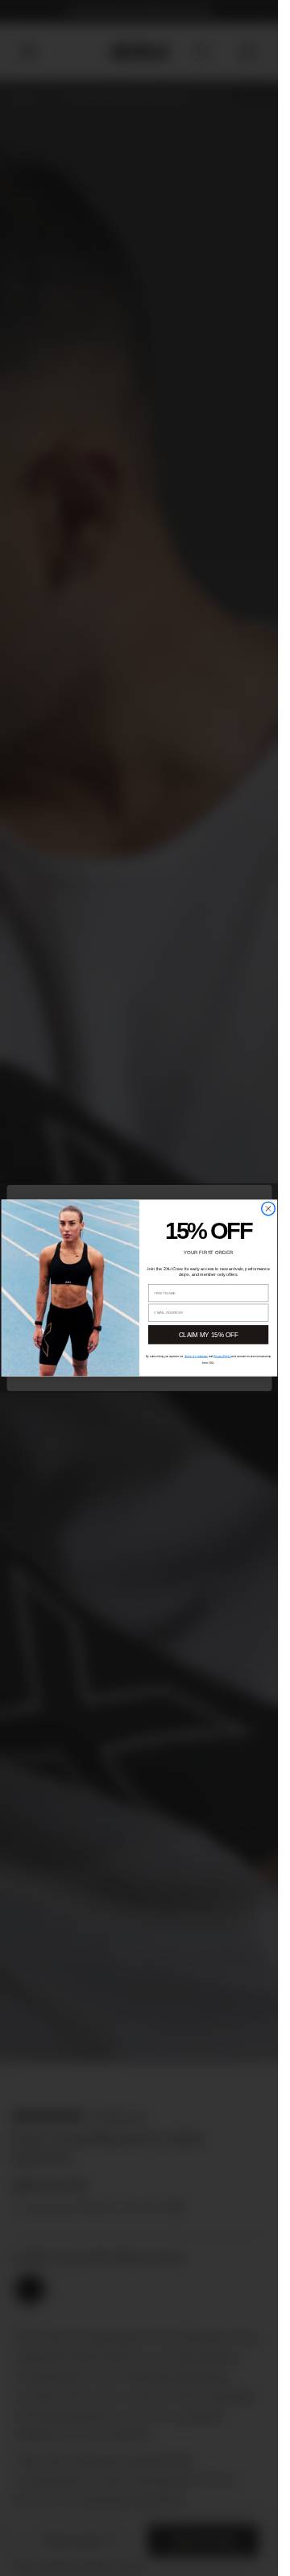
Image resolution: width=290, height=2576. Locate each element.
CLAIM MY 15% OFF (208, 1335)
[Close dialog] (268, 1209)
